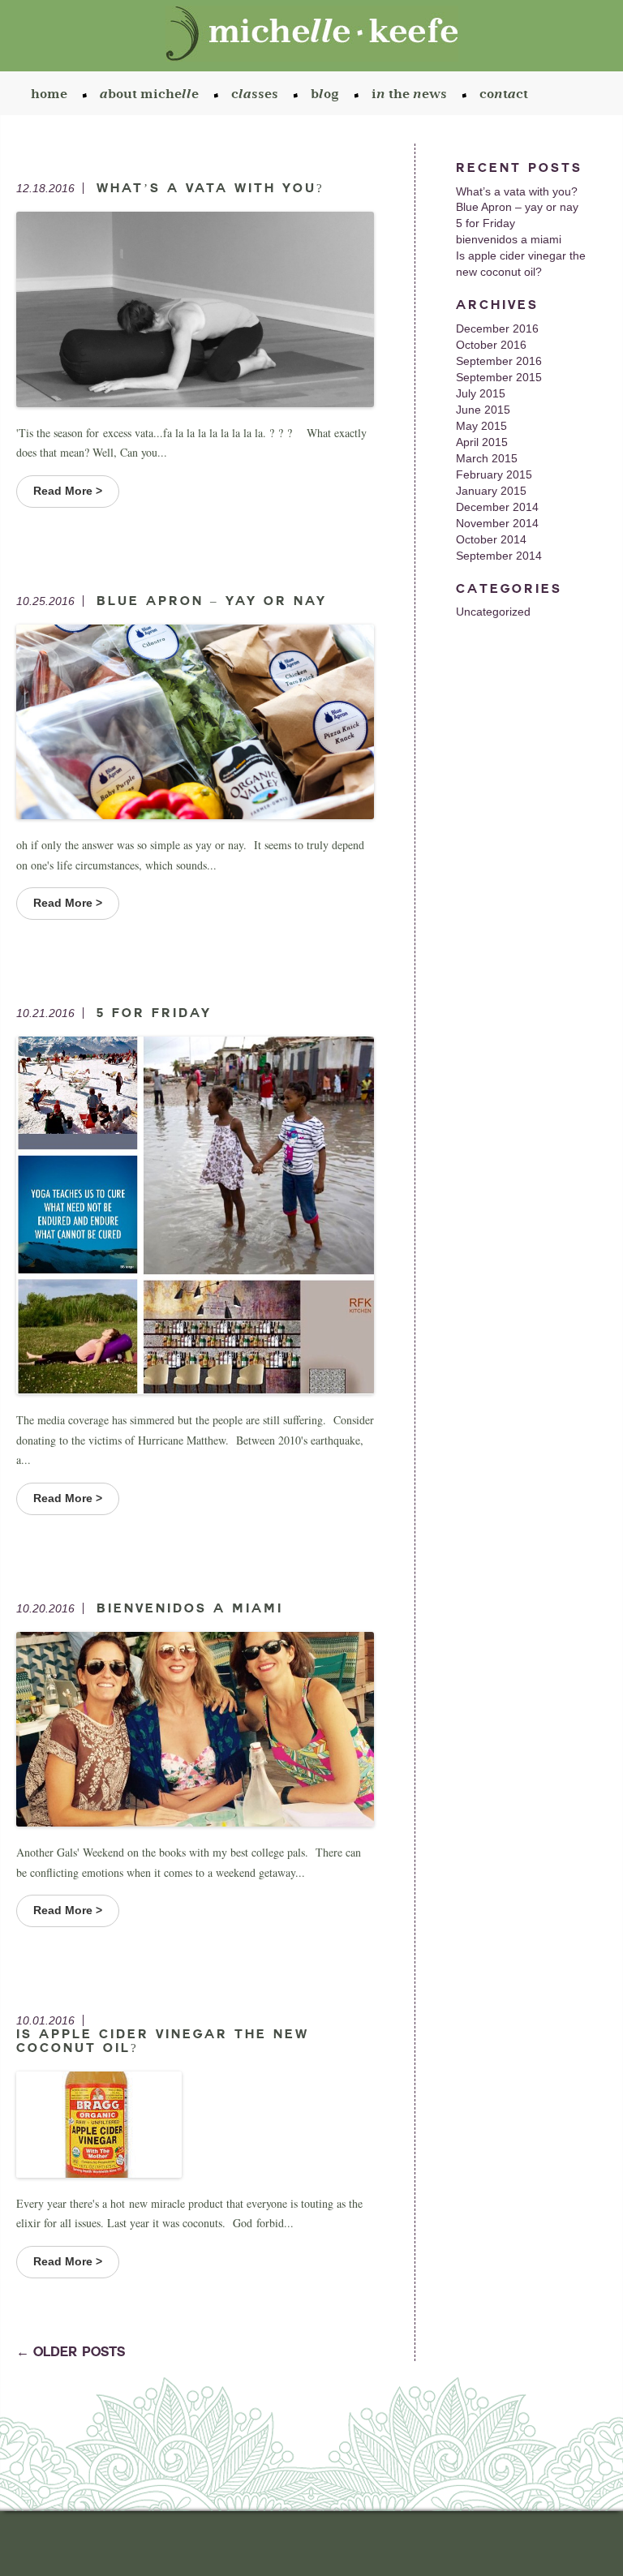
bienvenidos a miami (509, 239)
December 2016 (497, 328)
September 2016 (499, 361)
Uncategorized (493, 612)
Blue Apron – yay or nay (517, 207)
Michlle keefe (312, 37)
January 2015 (491, 491)
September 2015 (499, 377)
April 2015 (482, 442)
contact (504, 95)
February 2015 (494, 474)
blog (325, 95)
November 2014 (497, 523)
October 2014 (491, 539)
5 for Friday (486, 223)
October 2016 (491, 345)
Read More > (68, 491)
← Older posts (71, 2352)
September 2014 (499, 556)
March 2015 (487, 458)
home (49, 95)
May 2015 (481, 426)
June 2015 (483, 410)
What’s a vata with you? (517, 191)
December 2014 (497, 507)
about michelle (149, 95)
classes (255, 95)
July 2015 (481, 393)
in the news (409, 95)
